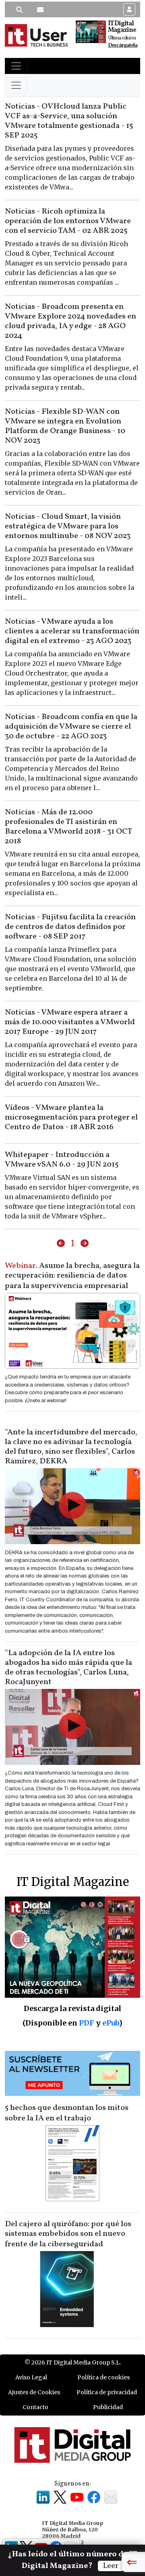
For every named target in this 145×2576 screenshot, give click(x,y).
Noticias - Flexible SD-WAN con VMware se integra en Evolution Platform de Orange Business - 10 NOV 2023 (65, 426)
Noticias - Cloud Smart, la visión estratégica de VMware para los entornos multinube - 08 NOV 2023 (68, 526)
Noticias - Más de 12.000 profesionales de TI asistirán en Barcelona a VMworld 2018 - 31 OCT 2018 (68, 827)
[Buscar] (19, 10)
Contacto (35, 2407)
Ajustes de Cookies (34, 2392)
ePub (111, 2023)
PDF (87, 2023)
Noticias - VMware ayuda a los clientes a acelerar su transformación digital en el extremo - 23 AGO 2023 (72, 631)
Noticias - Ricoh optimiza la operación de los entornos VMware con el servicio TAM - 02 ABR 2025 (68, 221)
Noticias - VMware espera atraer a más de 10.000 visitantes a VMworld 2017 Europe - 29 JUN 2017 (70, 1022)
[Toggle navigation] (16, 66)
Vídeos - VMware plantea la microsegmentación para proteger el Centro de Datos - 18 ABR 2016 (71, 1117)
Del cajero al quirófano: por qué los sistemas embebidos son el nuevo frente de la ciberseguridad (68, 2234)
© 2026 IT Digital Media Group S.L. (73, 2362)
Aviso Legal (31, 2377)
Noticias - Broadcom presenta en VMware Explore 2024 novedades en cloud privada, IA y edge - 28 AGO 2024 (70, 321)
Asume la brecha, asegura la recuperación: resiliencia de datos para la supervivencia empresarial (72, 1276)
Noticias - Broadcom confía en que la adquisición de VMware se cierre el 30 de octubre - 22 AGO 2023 (71, 727)
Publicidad (108, 2407)
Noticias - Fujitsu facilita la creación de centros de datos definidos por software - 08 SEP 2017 (70, 927)
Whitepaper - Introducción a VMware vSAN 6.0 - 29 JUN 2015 (62, 1160)
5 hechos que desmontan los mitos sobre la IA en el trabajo (67, 2113)
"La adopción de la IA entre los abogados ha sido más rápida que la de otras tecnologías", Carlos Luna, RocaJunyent (68, 1668)
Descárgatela (123, 45)
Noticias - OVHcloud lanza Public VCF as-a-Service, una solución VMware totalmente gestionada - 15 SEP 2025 (69, 121)
